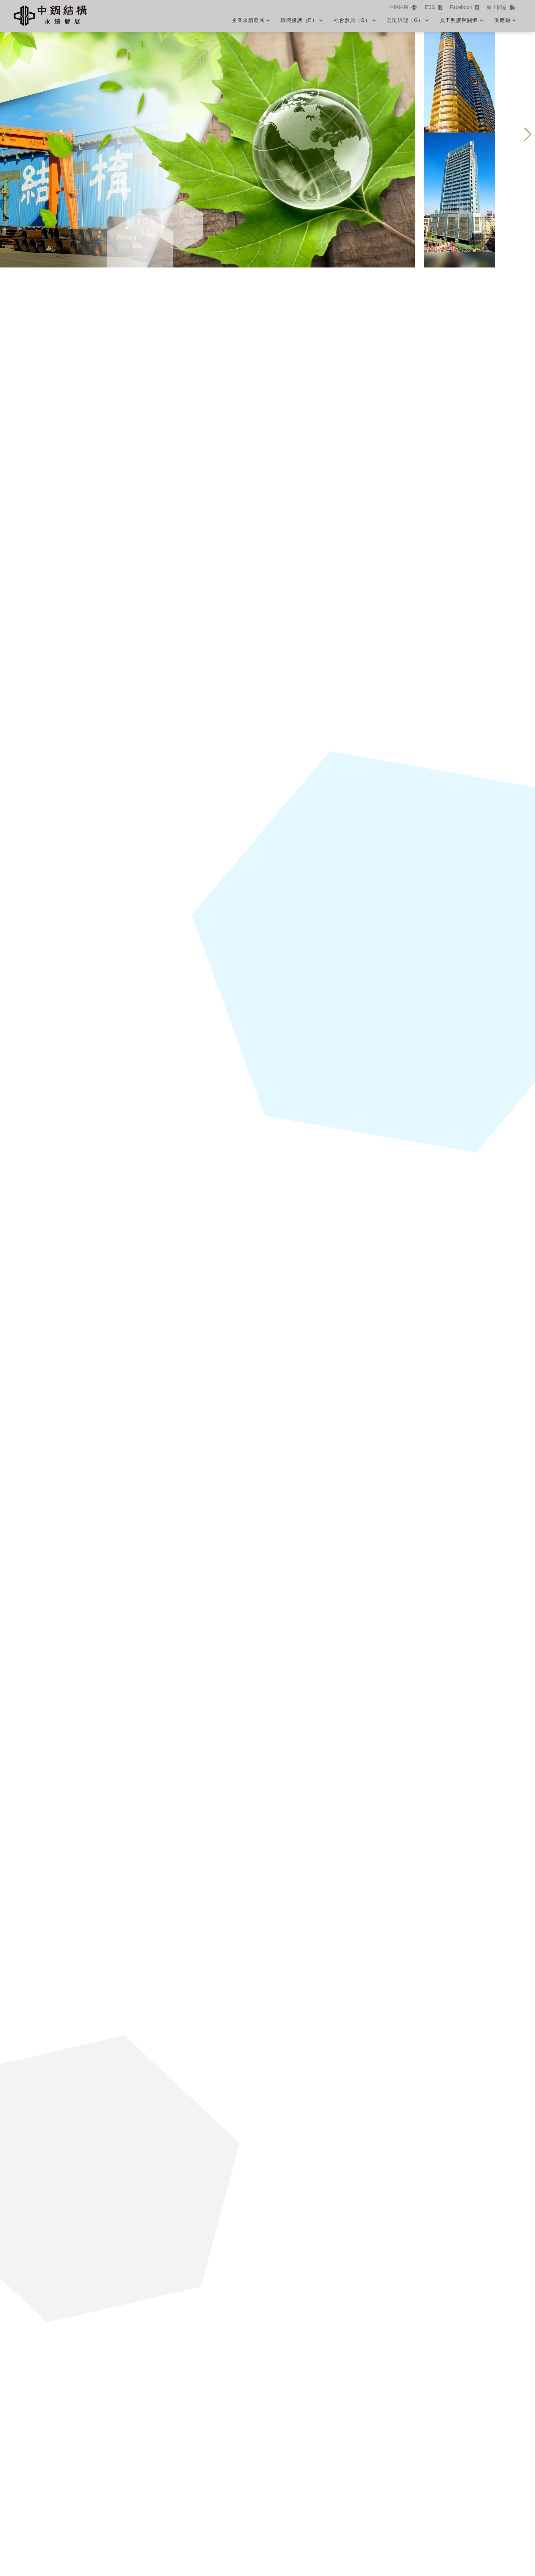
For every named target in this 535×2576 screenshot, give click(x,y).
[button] (528, 134)
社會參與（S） (352, 20)
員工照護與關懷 (459, 20)
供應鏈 (502, 20)
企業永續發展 (248, 20)
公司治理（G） (405, 20)
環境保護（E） (299, 20)
